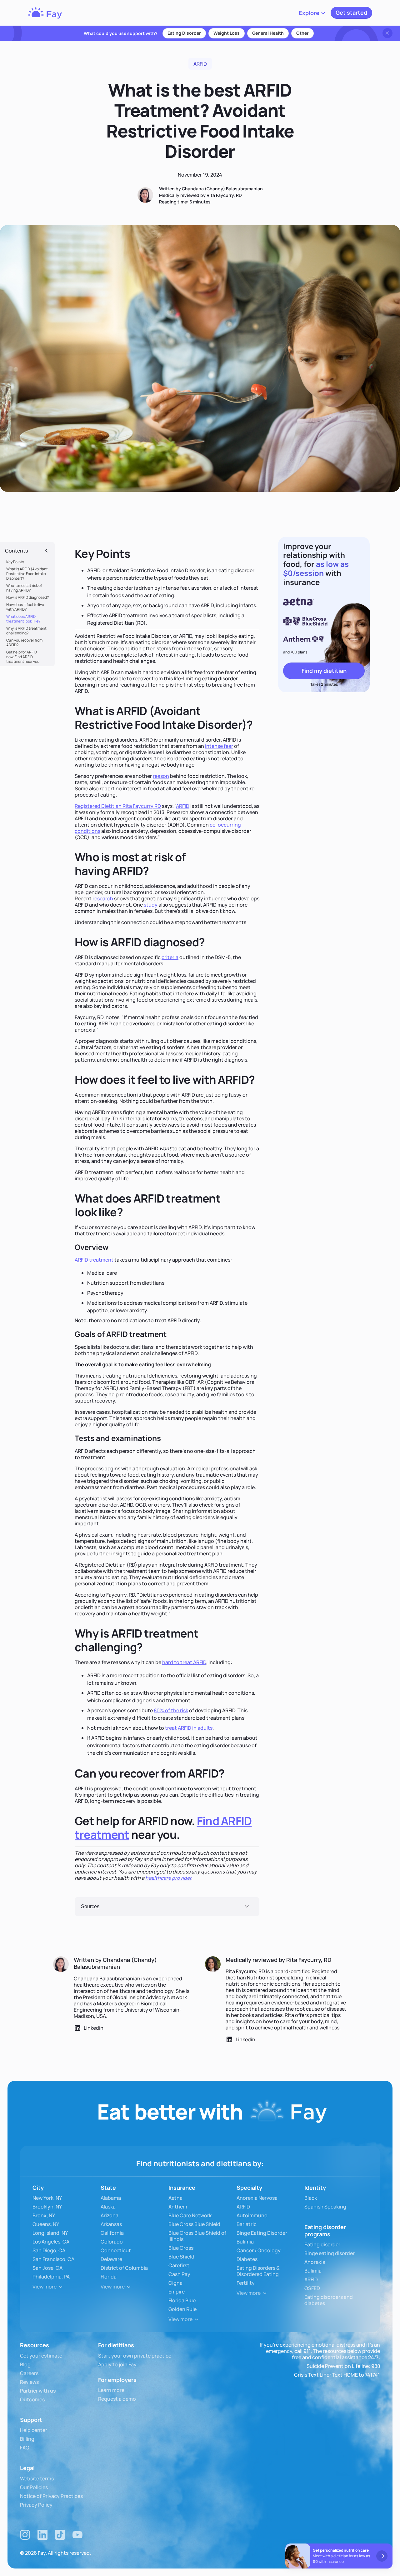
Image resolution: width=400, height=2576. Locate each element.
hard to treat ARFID (184, 1662)
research (103, 898)
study (151, 905)
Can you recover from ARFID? (24, 643)
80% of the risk (171, 1710)
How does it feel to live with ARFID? (25, 607)
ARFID (183, 806)
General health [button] (268, 33)
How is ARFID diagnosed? (27, 597)
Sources (90, 1906)
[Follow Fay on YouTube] (77, 2535)
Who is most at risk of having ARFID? (24, 588)
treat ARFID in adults (189, 1728)
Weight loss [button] (227, 33)
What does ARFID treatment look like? (23, 619)
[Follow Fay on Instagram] (25, 2535)
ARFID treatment (94, 1260)
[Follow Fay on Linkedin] (42, 2535)
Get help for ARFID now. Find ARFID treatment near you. (23, 657)
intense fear (219, 746)
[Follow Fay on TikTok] (60, 2535)
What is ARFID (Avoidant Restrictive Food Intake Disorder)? (27, 574)
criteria (170, 957)
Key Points (15, 562)
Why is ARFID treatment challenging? (26, 631)
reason (161, 776)
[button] (312, 13)
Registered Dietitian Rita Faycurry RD (118, 806)
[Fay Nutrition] (45, 13)
